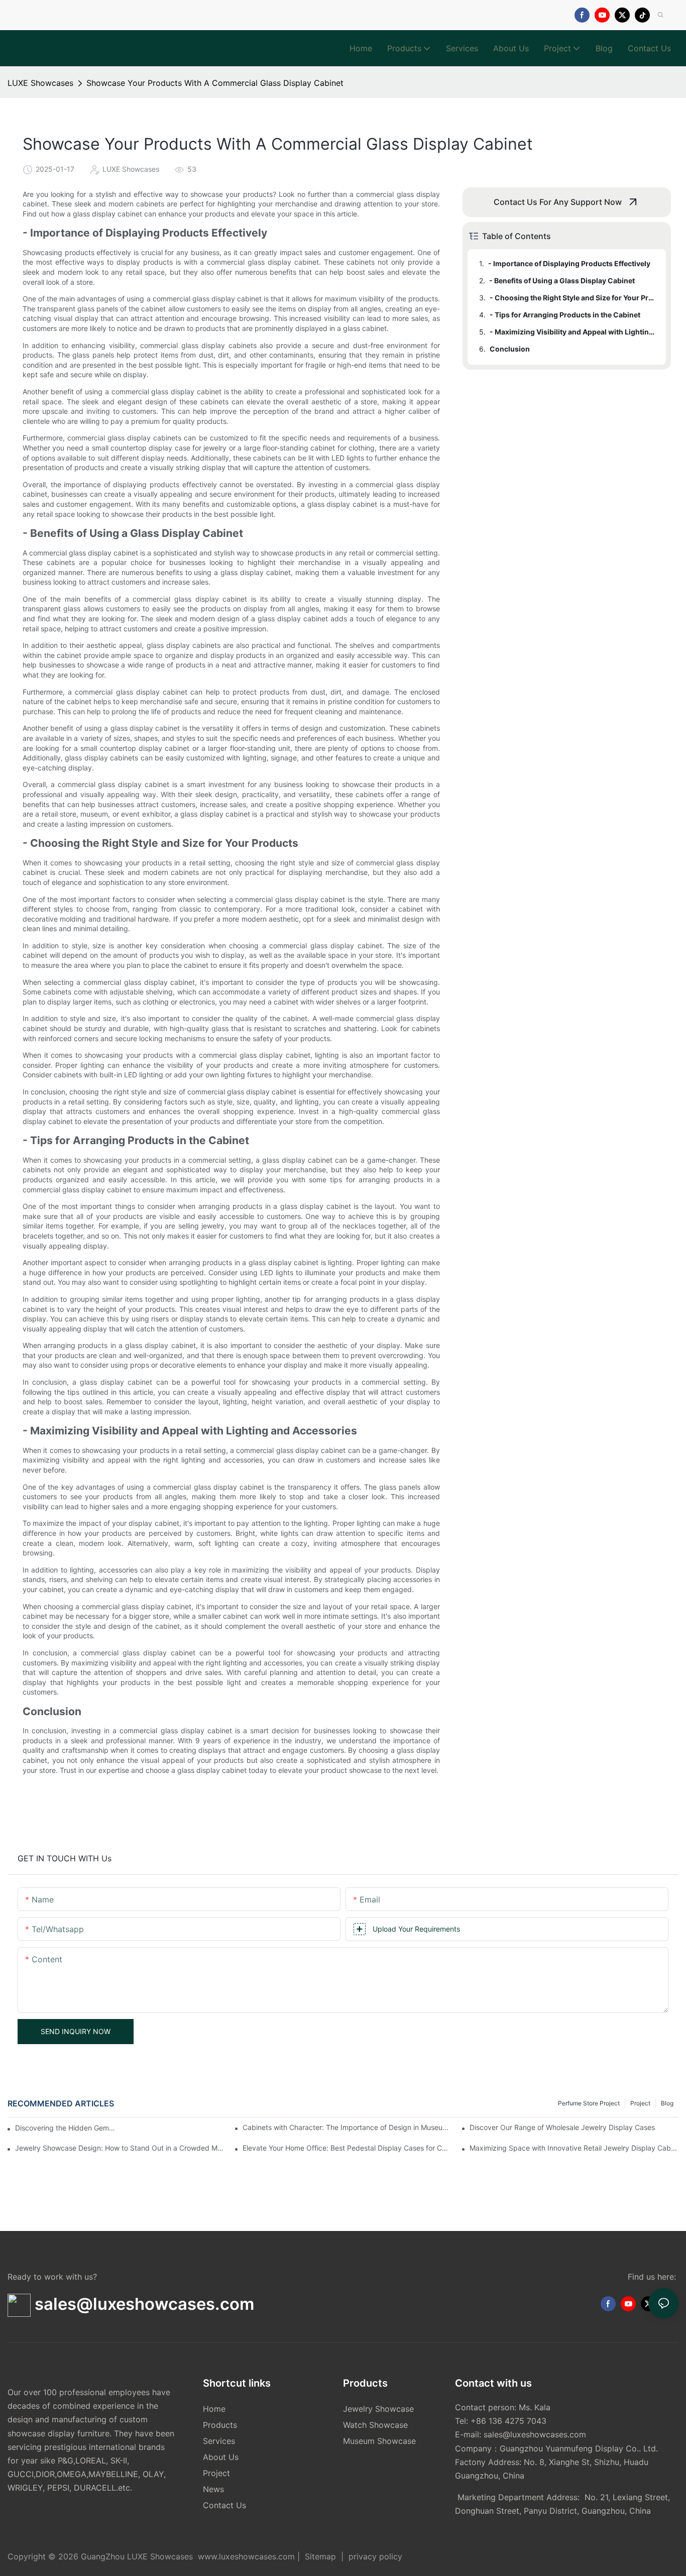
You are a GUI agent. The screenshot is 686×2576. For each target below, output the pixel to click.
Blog (667, 2103)
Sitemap (320, 2556)
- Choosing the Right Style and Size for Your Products (573, 298)
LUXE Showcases (40, 83)
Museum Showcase (379, 2441)
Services (219, 2441)
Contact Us (224, 2505)
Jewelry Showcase (378, 2409)
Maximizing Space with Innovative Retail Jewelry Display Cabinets (574, 2148)
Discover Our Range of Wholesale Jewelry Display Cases (562, 2127)
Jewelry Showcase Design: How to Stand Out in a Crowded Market (120, 2148)
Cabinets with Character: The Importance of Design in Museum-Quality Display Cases (347, 2127)
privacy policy (374, 2556)
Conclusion (510, 349)
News (213, 2489)
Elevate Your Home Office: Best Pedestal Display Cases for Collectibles (347, 2148)
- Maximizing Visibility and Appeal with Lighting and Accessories (573, 332)
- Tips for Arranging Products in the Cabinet (565, 315)
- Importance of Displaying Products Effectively (569, 263)
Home (214, 2409)
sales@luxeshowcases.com (535, 2434)
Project (640, 2103)
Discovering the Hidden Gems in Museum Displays (65, 2128)
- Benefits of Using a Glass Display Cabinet (562, 281)
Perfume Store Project (589, 2103)
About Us (221, 2457)
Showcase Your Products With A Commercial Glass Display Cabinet (215, 83)
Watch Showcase (375, 2425)
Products (220, 2425)
